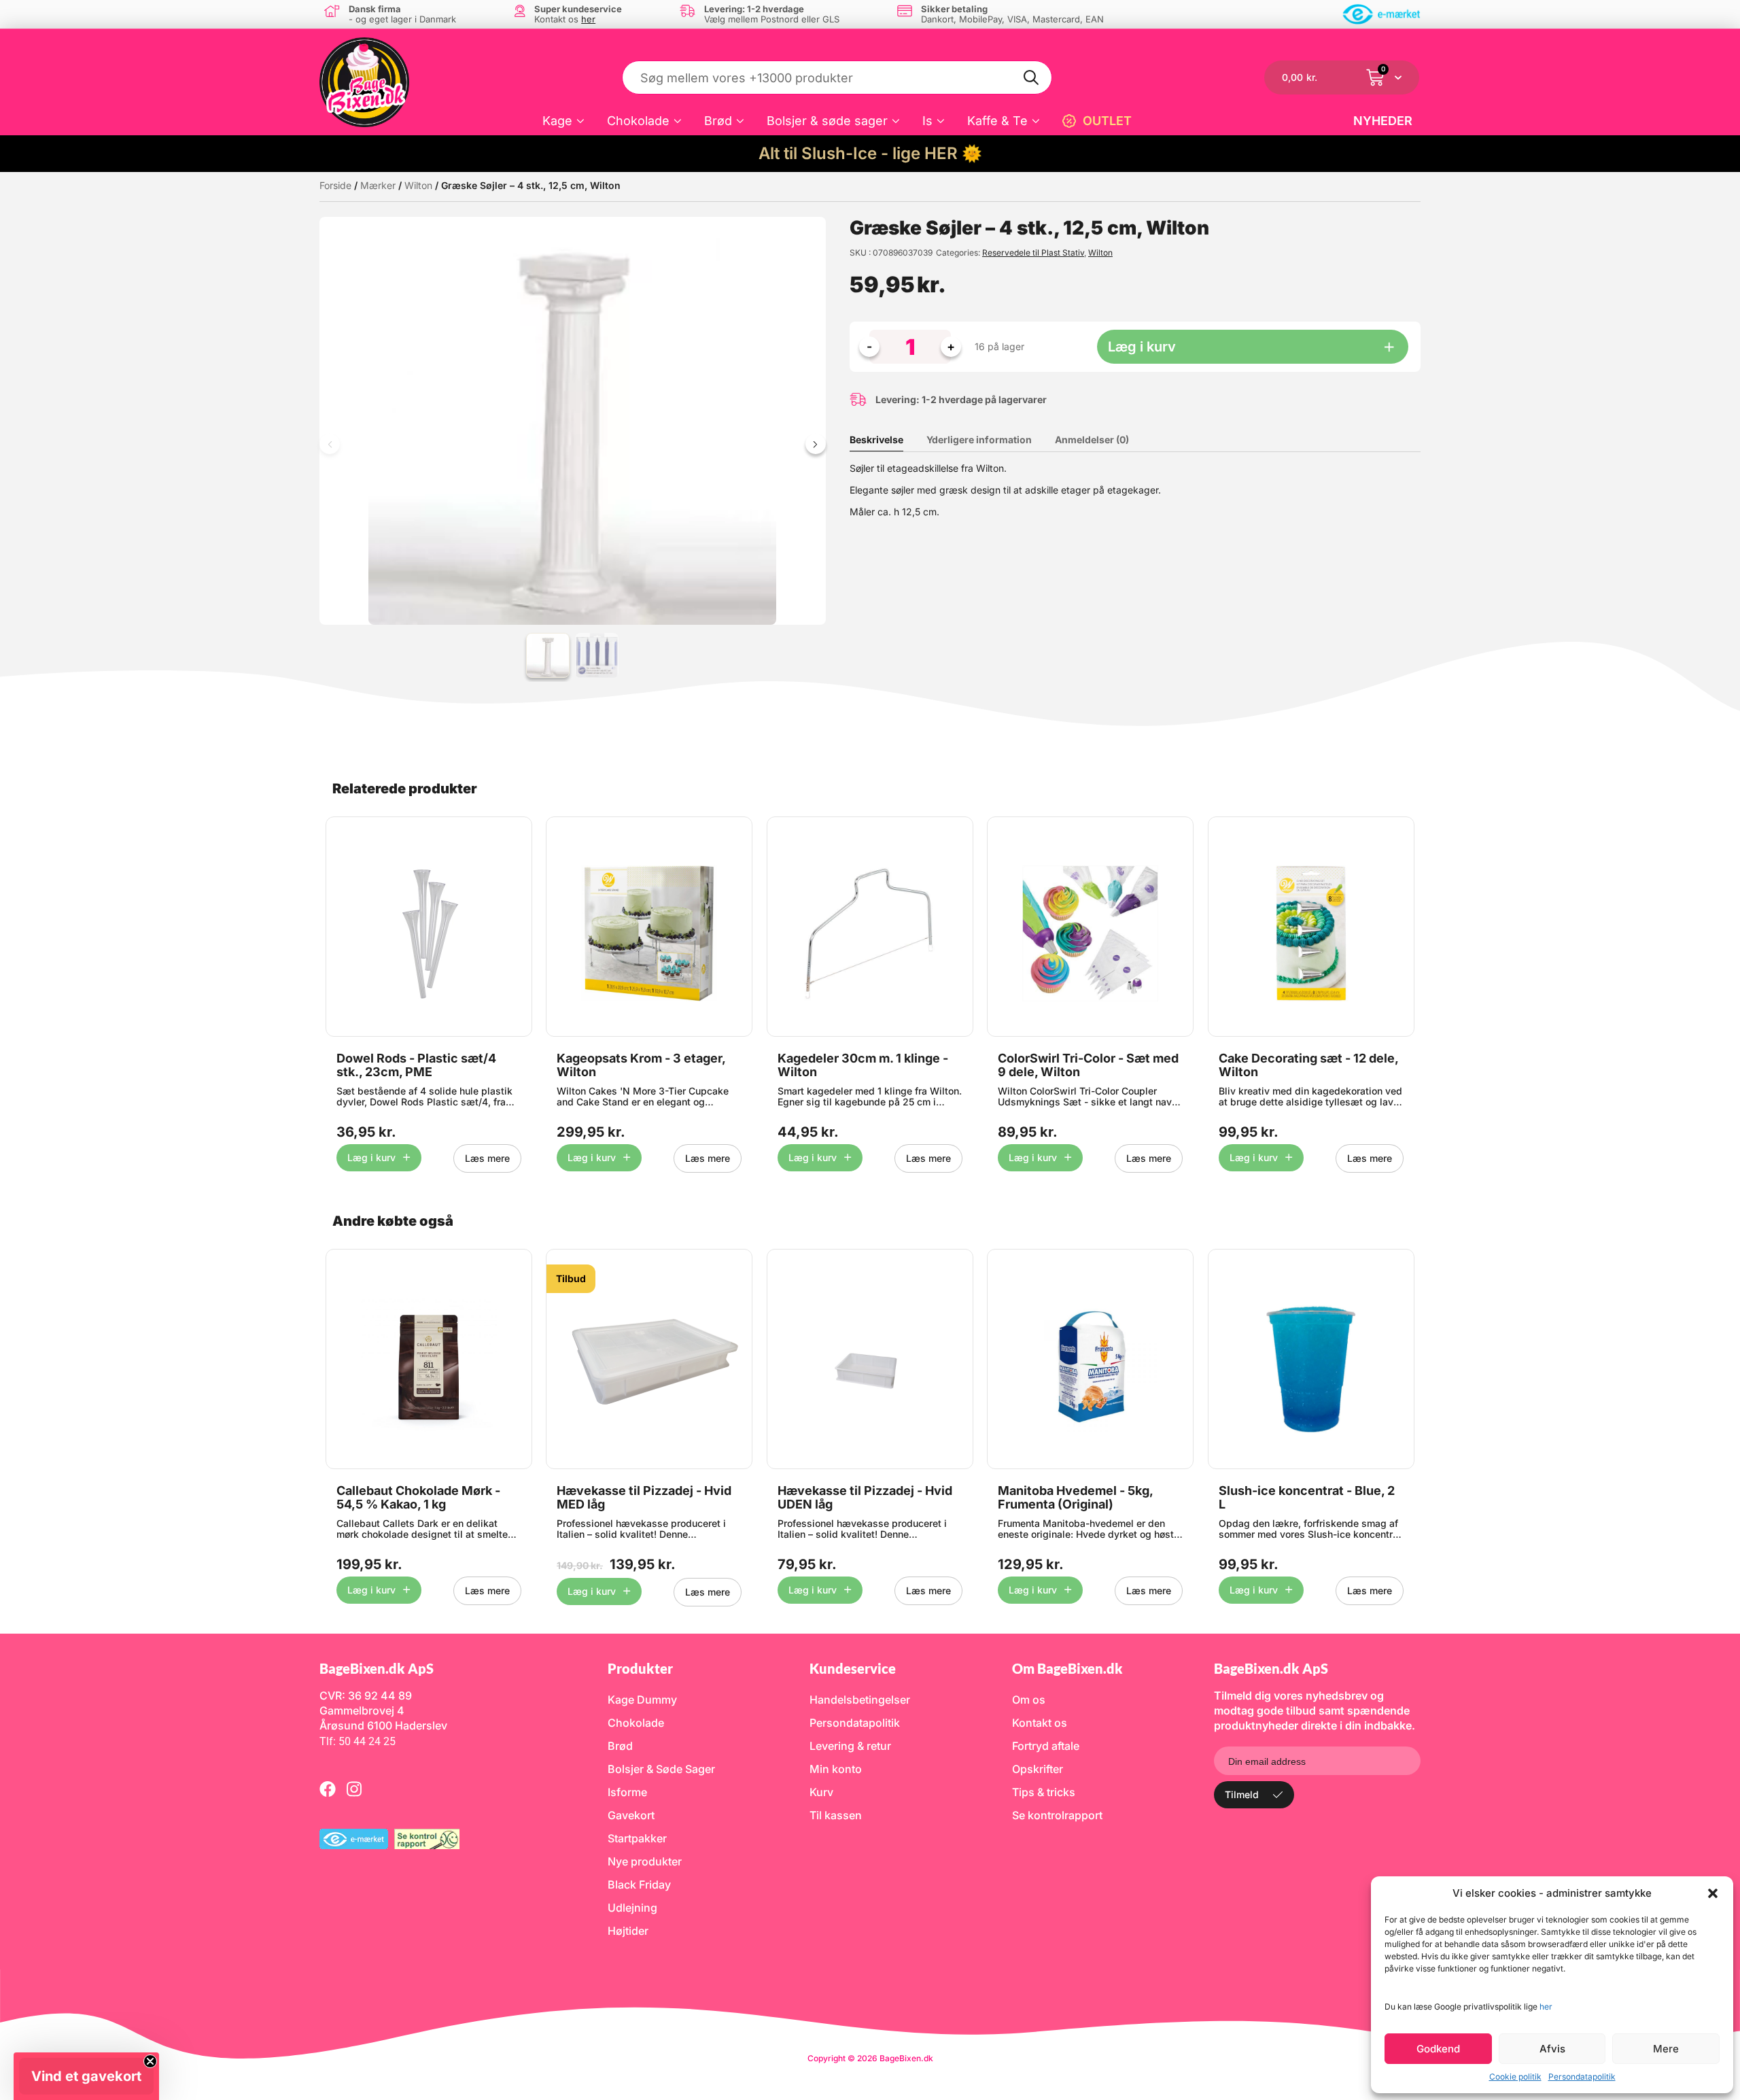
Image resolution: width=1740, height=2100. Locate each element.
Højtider (628, 1931)
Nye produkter (645, 1861)
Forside (335, 185)
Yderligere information (979, 440)
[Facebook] (328, 1789)
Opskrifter (1038, 1769)
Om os (1029, 1700)
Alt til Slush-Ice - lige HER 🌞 (870, 153)
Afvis (1552, 2049)
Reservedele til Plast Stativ (1033, 253)
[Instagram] (354, 1789)
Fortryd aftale (1046, 1746)
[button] (1713, 1893)
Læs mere (487, 1158)
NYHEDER (1383, 121)
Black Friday (639, 1884)
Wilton (418, 185)
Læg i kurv (1142, 347)
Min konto (836, 1769)
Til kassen (836, 1815)
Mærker (378, 185)
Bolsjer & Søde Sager (661, 1769)
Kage (557, 121)
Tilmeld (1242, 1794)
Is (927, 121)
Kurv (821, 1792)
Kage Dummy (642, 1700)
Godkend (1438, 2049)
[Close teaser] (150, 2061)
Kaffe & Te (997, 121)
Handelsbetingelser (860, 1700)
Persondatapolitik (1582, 2077)
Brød (718, 121)
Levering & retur (850, 1746)
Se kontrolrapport (1057, 1815)
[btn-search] (1032, 78)
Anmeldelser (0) (1092, 440)
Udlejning (632, 1908)
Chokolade (638, 121)
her (1546, 2007)
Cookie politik (1515, 2077)
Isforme (627, 1792)
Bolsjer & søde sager (827, 121)
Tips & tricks (1044, 1792)
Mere (1666, 2049)
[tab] (887, 440)
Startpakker (637, 1838)
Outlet (1107, 121)
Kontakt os (1040, 1723)
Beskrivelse (876, 440)
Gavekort (631, 1815)
